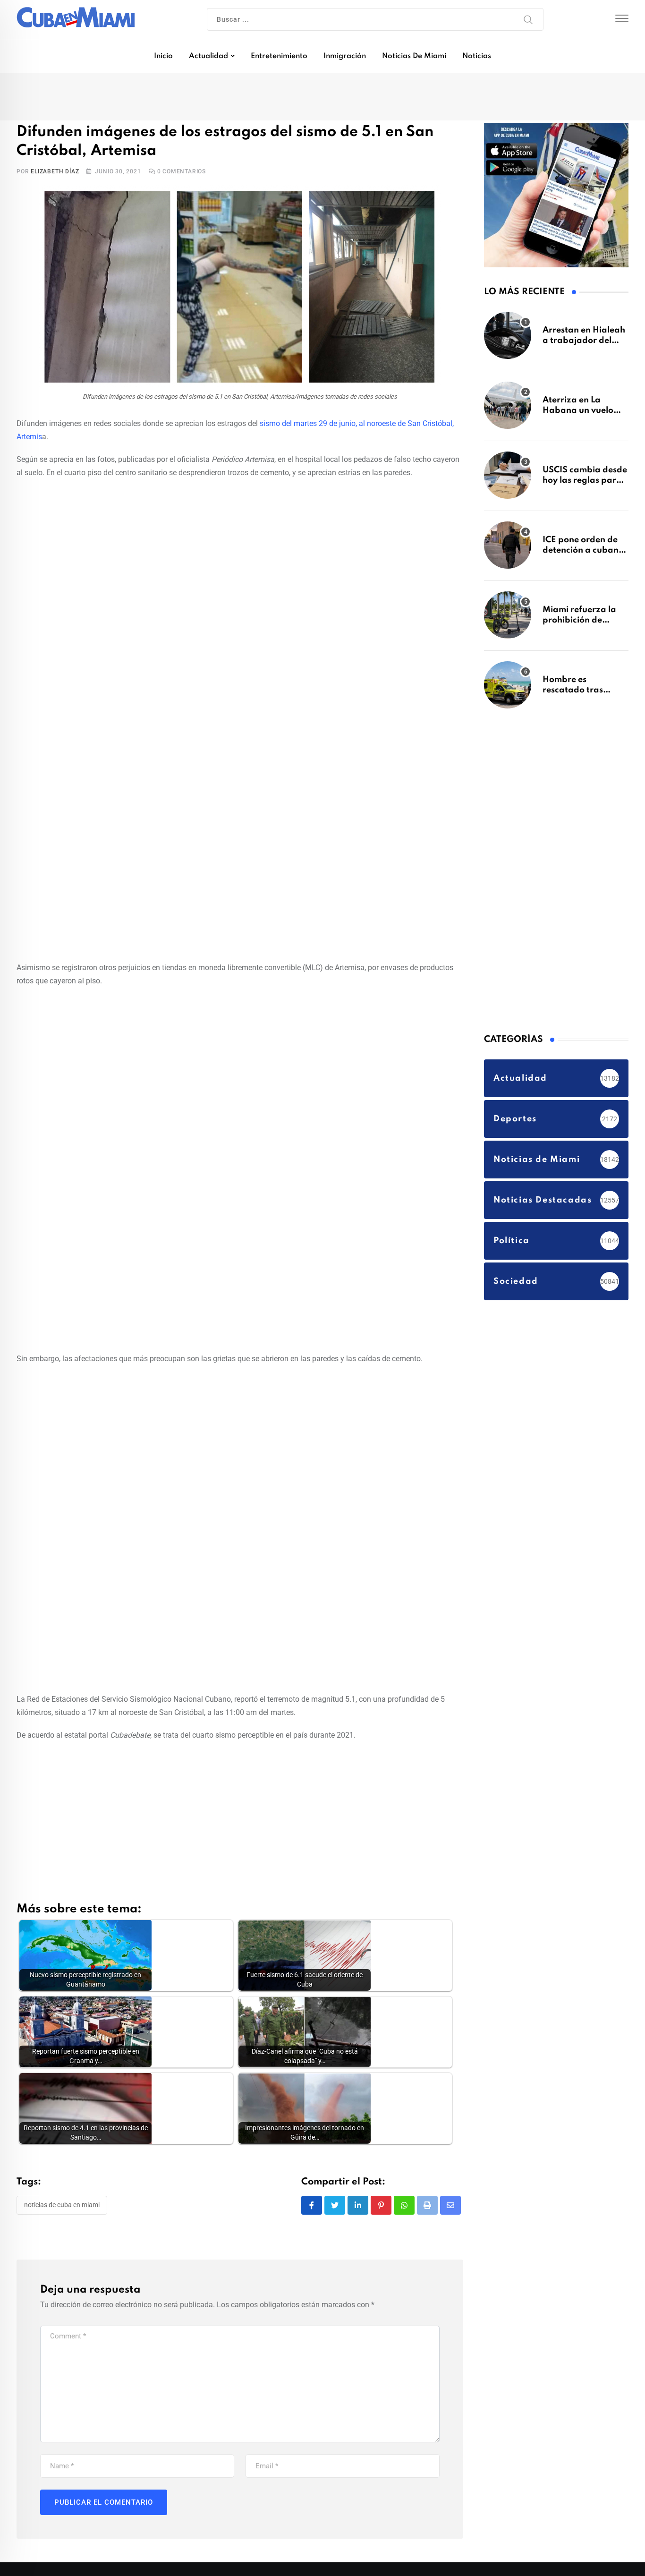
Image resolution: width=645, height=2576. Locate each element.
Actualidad (208, 56)
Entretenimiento (279, 56)
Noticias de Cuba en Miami (62, 2207)
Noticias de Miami (414, 56)
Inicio (163, 56)
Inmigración (345, 56)
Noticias (477, 56)
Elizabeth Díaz (55, 173)
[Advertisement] (240, 557)
